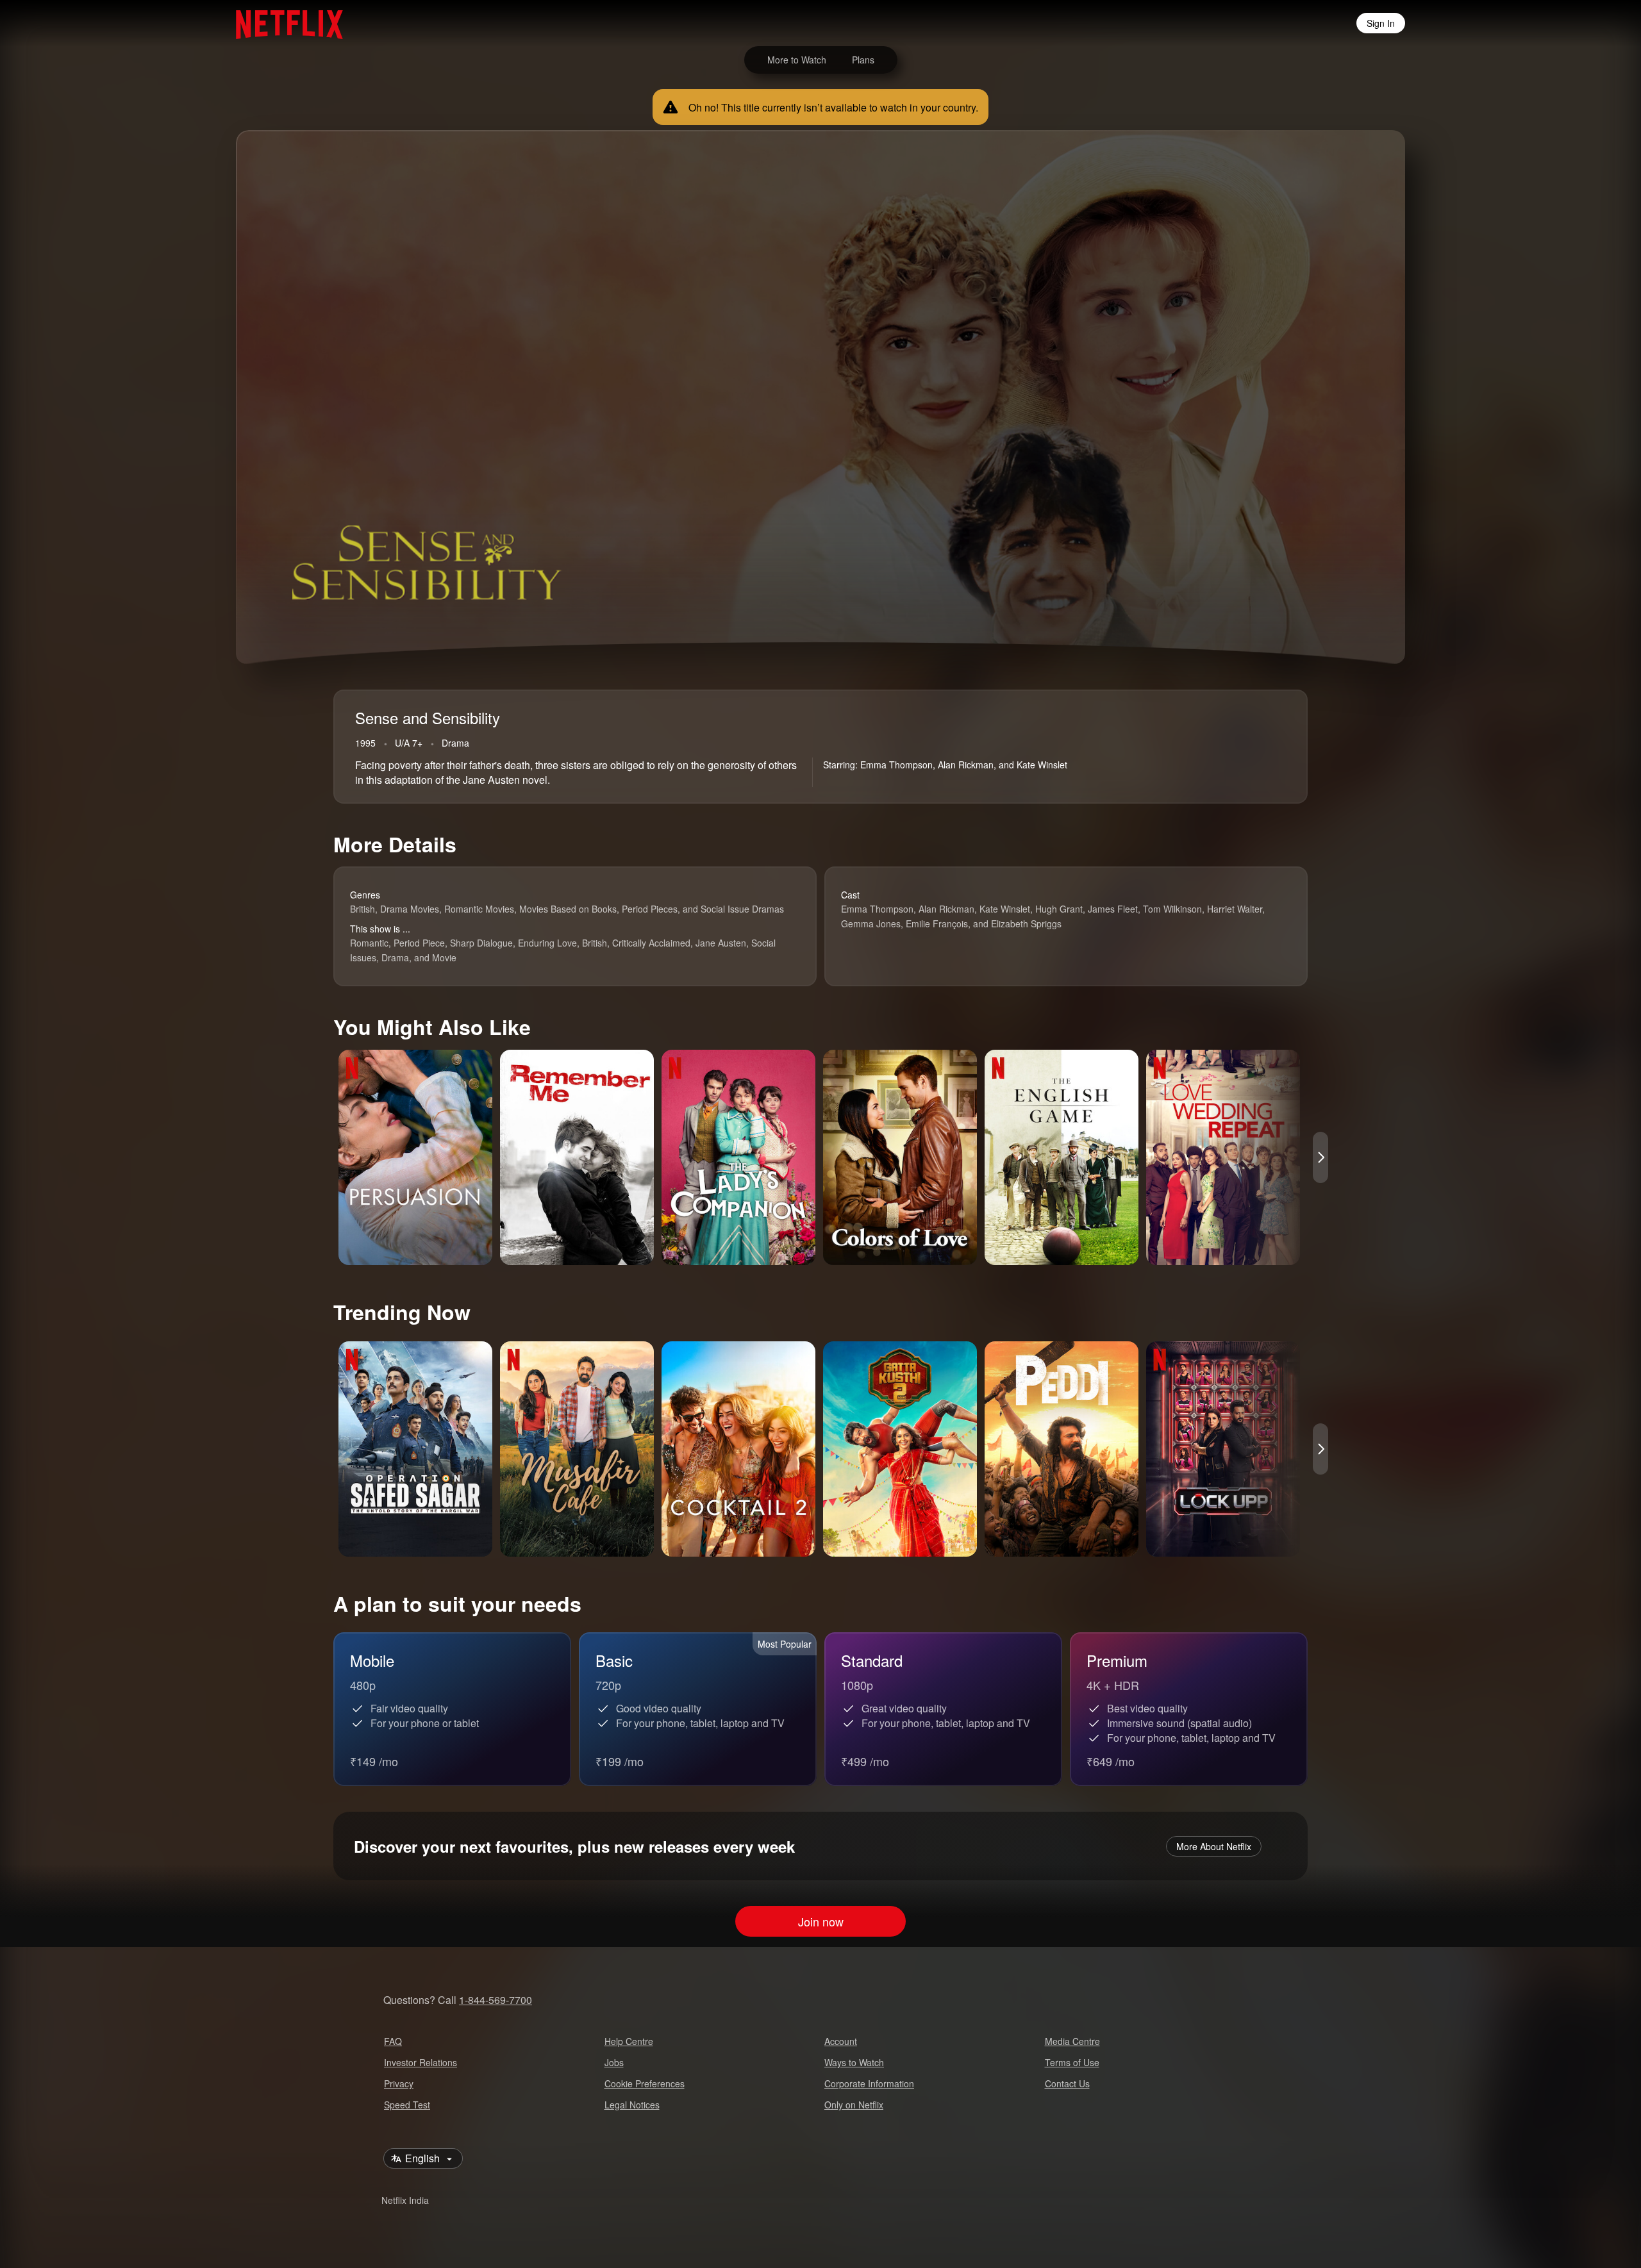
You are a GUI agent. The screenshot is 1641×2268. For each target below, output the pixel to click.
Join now (821, 1921)
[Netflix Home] (283, 23)
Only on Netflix (854, 2105)
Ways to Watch (854, 2062)
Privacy (399, 2083)
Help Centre (629, 2041)
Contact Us (1067, 2083)
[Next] (1320, 1157)
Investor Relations (421, 2062)
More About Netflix (1214, 1846)
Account (841, 2041)
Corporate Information (869, 2083)
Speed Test (407, 2105)
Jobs (614, 2062)
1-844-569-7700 (496, 2000)
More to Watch (797, 60)
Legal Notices (632, 2105)
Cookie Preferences (645, 2083)
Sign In (1381, 23)
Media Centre (1072, 2041)
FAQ (393, 2041)
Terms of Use (1072, 2062)
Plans (863, 60)
